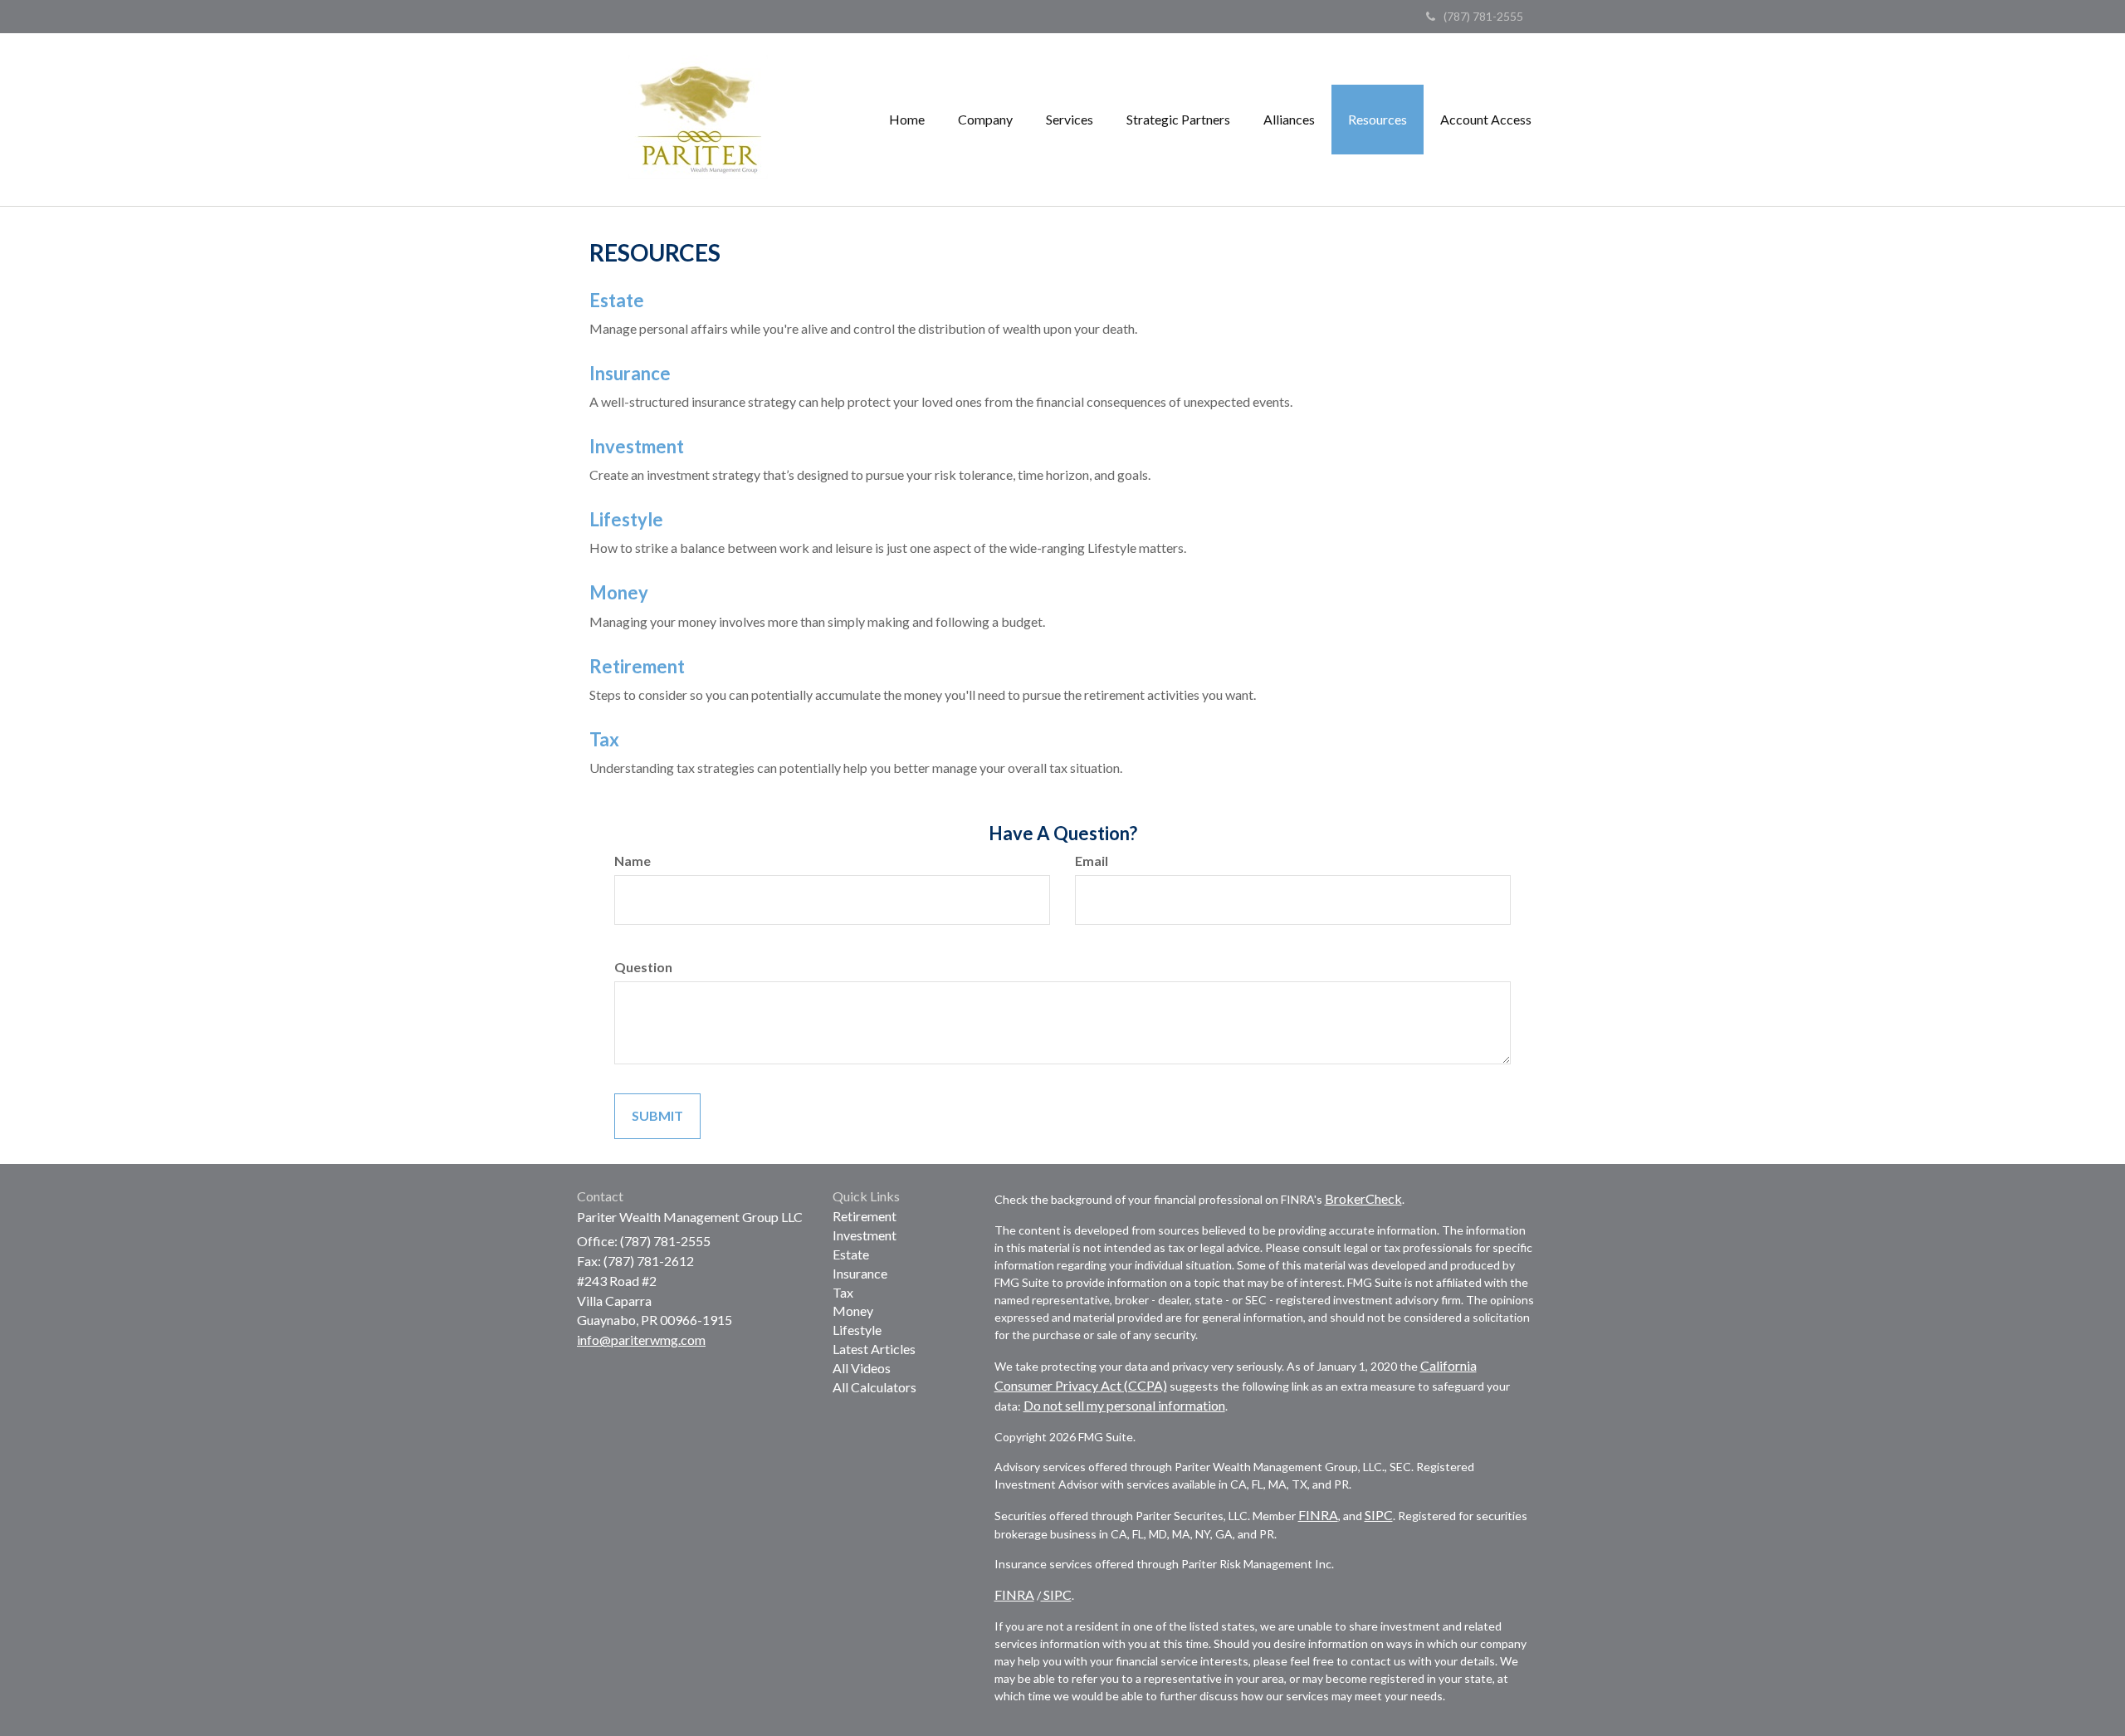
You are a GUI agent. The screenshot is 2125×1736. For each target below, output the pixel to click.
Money (619, 592)
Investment (637, 446)
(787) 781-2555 (1483, 16)
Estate (617, 300)
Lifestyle (626, 519)
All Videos (862, 1368)
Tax (604, 739)
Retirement (637, 666)
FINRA (1318, 1515)
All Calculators (874, 1387)
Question (643, 967)
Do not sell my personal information (1124, 1405)
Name (633, 861)
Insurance (630, 373)
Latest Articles (874, 1349)
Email (1092, 861)
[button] (985, 120)
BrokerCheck (1363, 1198)
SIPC (1379, 1515)
